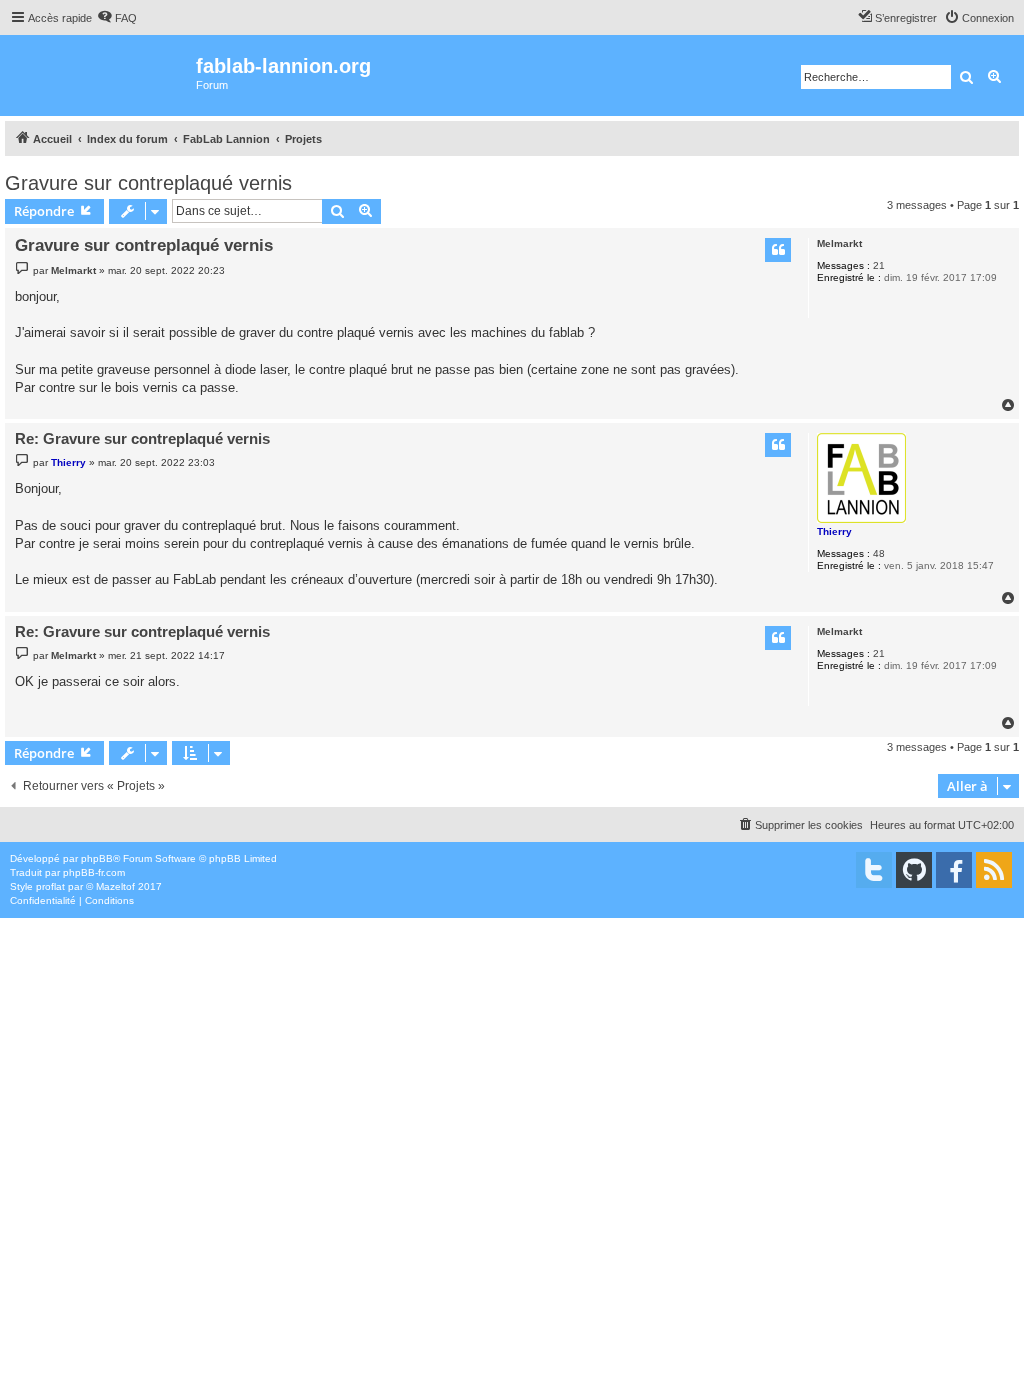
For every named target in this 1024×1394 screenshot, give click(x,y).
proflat (50, 886)
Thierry (834, 531)
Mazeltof (115, 886)
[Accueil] (100, 75)
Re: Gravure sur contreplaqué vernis (142, 438)
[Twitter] (874, 870)
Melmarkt (839, 243)
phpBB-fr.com (94, 872)
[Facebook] (954, 870)
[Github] (914, 870)
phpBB (97, 858)
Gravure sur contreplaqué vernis (148, 183)
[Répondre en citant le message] (778, 250)
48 (879, 553)
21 (879, 265)
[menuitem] (117, 18)
